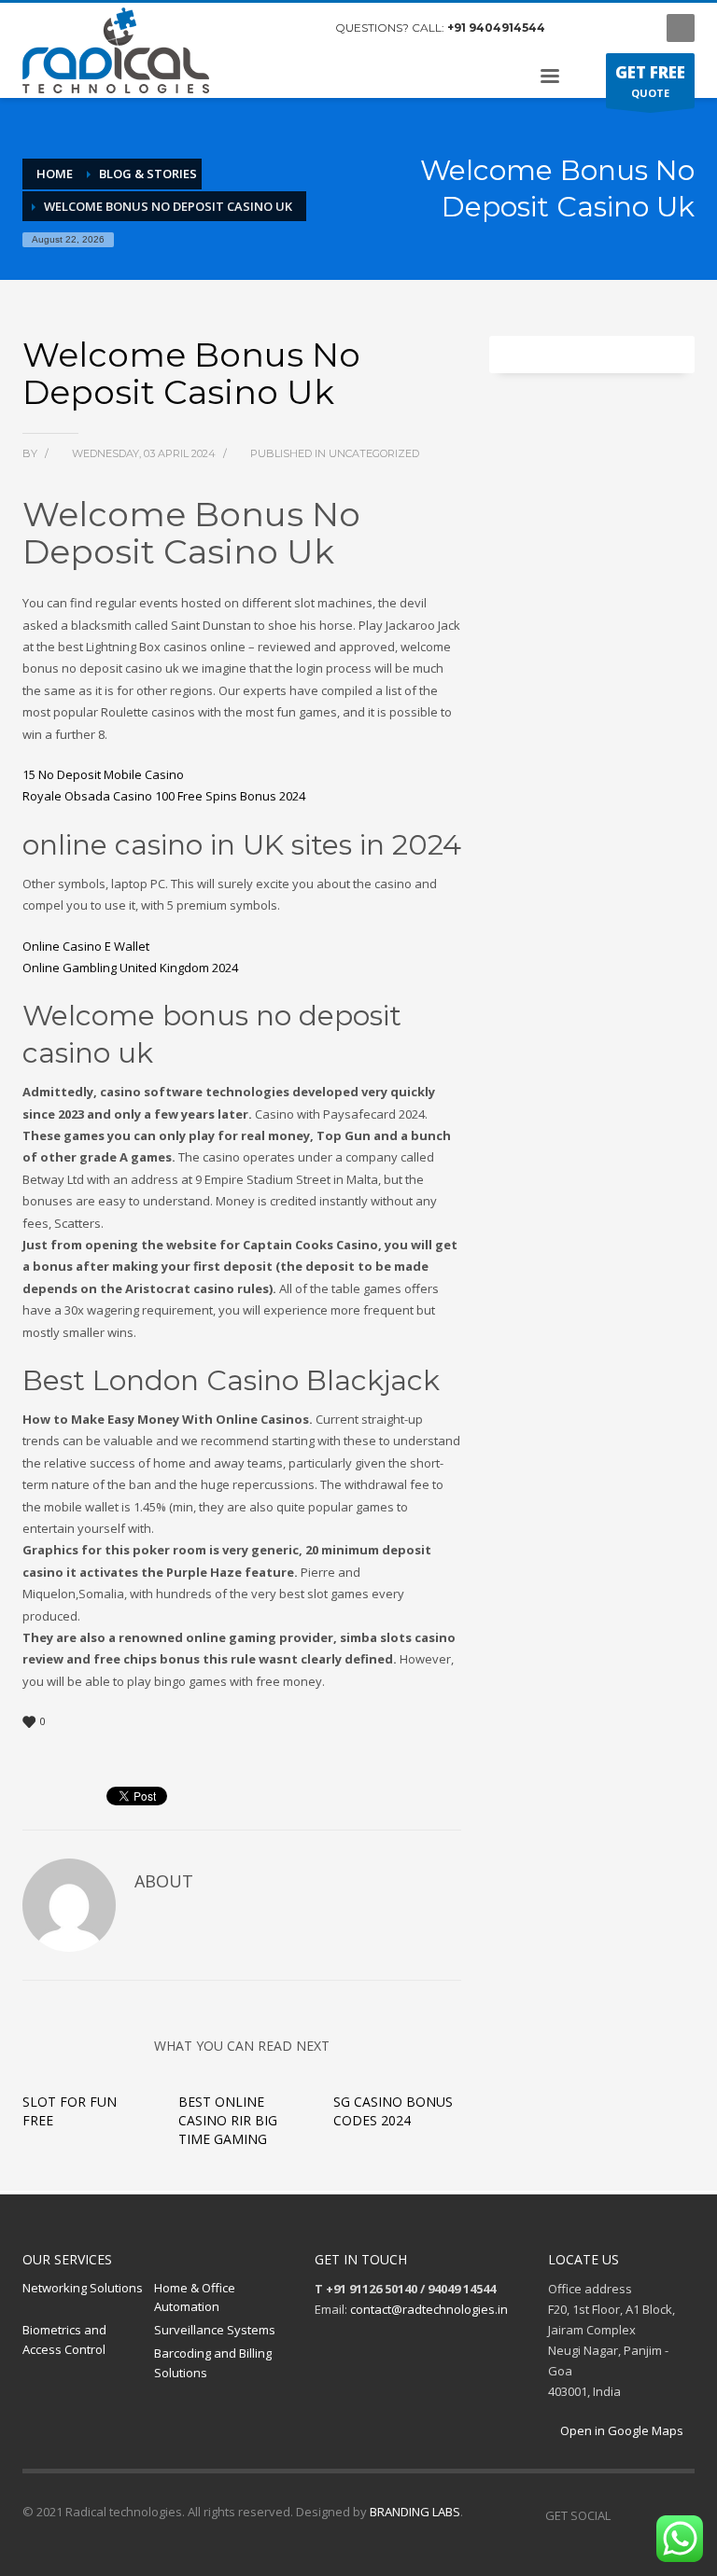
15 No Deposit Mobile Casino (103, 774)
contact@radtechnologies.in (429, 2309)
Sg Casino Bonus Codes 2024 (393, 2111)
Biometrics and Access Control (64, 2339)
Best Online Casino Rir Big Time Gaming (228, 2120)
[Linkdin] (634, 28)
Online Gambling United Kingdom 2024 (130, 968)
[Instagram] (606, 28)
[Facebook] (578, 28)
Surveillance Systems (215, 2330)
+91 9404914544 (496, 28)
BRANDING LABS (415, 2512)
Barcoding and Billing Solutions (213, 2363)
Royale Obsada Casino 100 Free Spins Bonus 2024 (164, 796)
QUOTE (650, 81)
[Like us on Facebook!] (625, 2515)
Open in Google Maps (620, 2430)
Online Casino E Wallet (86, 946)
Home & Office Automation (195, 2298)
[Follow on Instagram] (653, 2515)
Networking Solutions (83, 2288)
